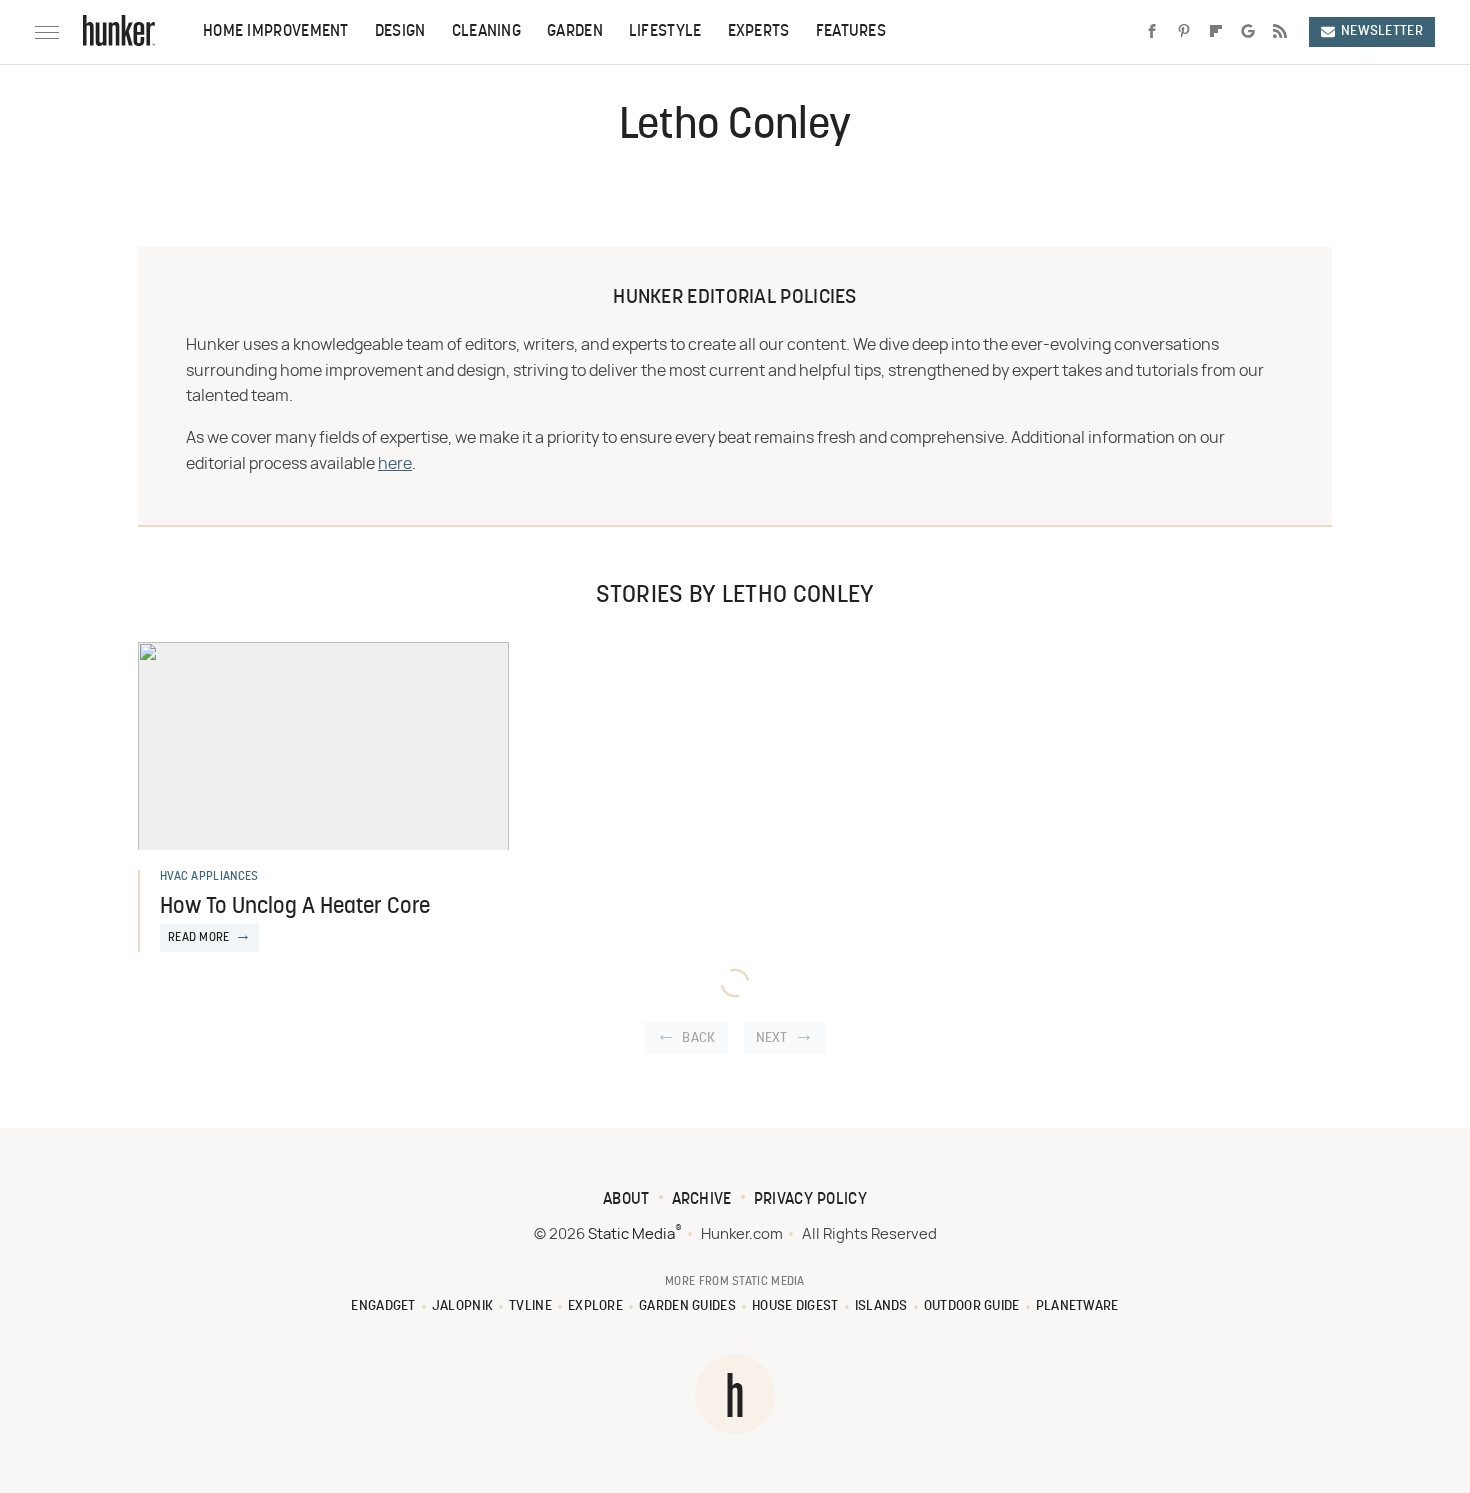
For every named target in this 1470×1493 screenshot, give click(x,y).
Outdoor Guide (972, 1306)
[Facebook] (1152, 32)
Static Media (631, 1234)
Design (400, 32)
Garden (575, 32)
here (395, 464)
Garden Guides (687, 1306)
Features (851, 32)
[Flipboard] (1216, 32)
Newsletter (1382, 31)
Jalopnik (462, 1306)
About (626, 1200)
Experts (759, 32)
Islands (881, 1306)
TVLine (530, 1306)
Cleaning (486, 32)
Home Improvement (276, 32)
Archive (702, 1200)
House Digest (795, 1306)
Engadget (383, 1306)
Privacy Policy (810, 1200)
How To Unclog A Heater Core (295, 907)
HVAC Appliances (209, 877)
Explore (595, 1306)
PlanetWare (1077, 1306)
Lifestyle (665, 32)
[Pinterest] (1184, 32)
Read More (199, 938)
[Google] (1248, 32)
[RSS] (1280, 32)
